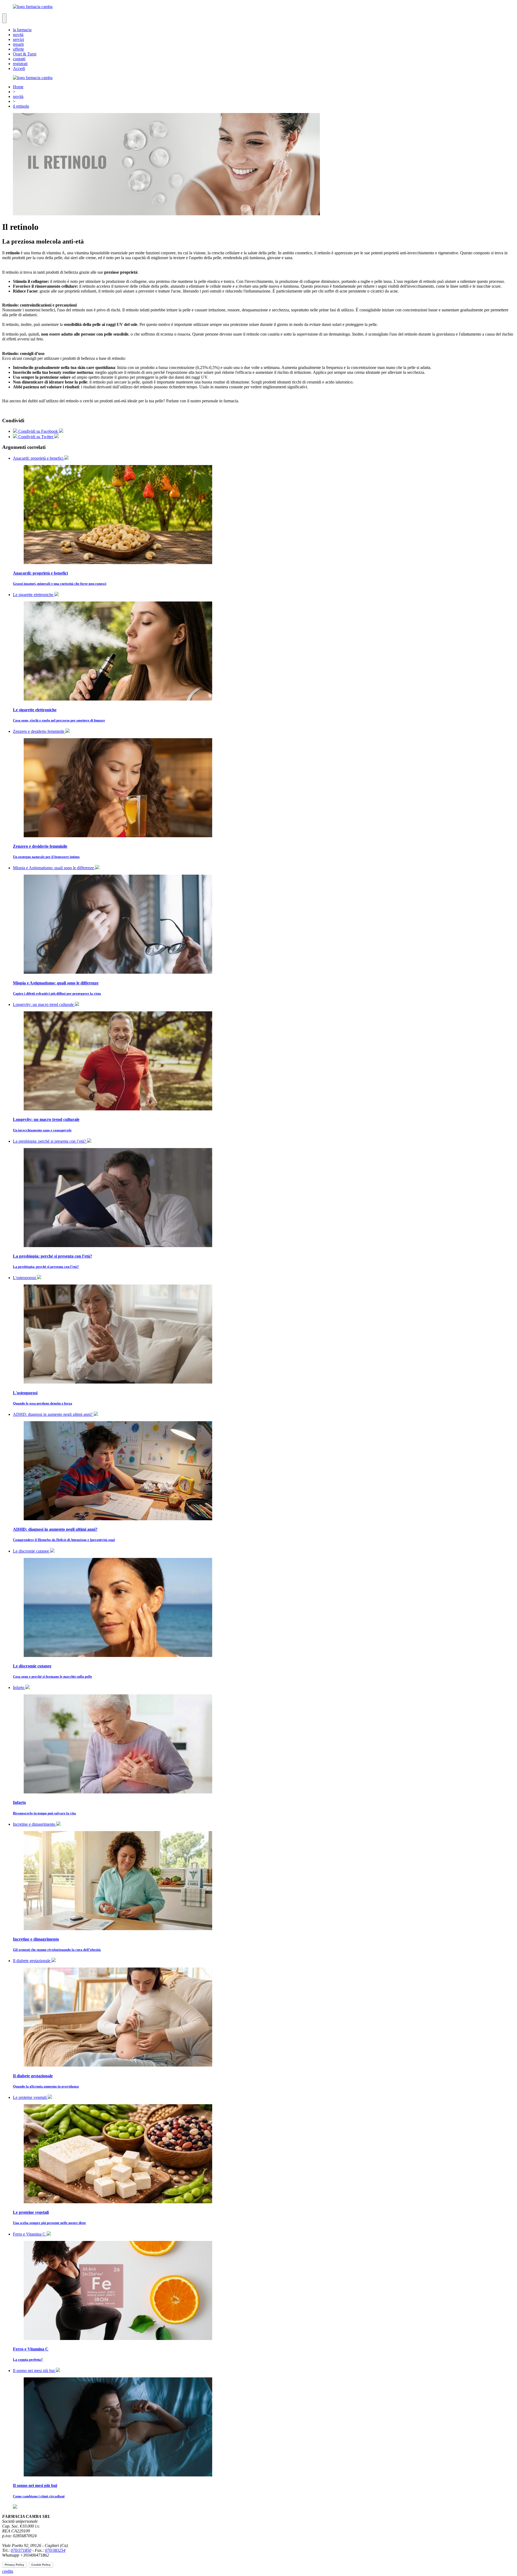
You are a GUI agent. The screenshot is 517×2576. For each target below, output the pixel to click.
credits (8, 2571)
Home (18, 87)
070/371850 (21, 2550)
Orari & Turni (25, 54)
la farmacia (22, 30)
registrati (20, 64)
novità (18, 35)
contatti (19, 59)
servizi (18, 39)
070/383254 (55, 2550)
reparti (18, 44)
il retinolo (21, 106)
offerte (18, 49)
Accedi (19, 68)
